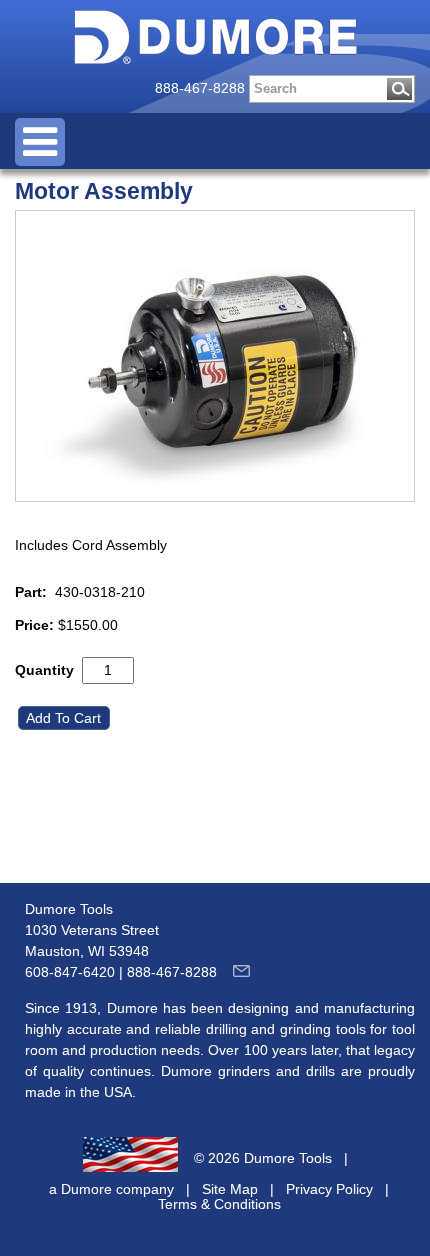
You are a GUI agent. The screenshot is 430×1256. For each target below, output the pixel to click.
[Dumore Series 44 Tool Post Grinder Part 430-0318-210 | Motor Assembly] (215, 356)
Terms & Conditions (219, 1204)
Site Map (230, 1189)
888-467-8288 (200, 88)
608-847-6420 (70, 972)
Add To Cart (65, 718)
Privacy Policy (329, 1189)
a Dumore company (111, 1189)
